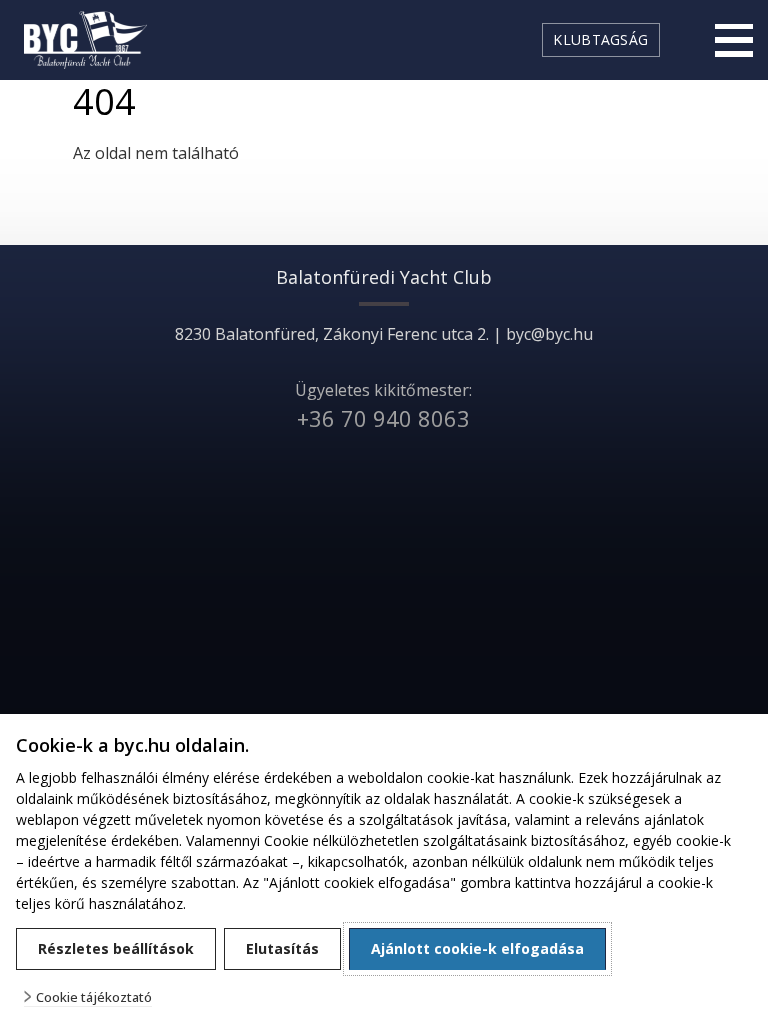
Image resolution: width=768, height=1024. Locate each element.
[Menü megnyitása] (734, 40)
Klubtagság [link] (600, 39)
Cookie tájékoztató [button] (94, 997)
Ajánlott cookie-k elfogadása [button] (477, 948)
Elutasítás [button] (282, 948)
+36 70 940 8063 (383, 418)
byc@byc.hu (549, 334)
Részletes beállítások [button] (116, 948)
